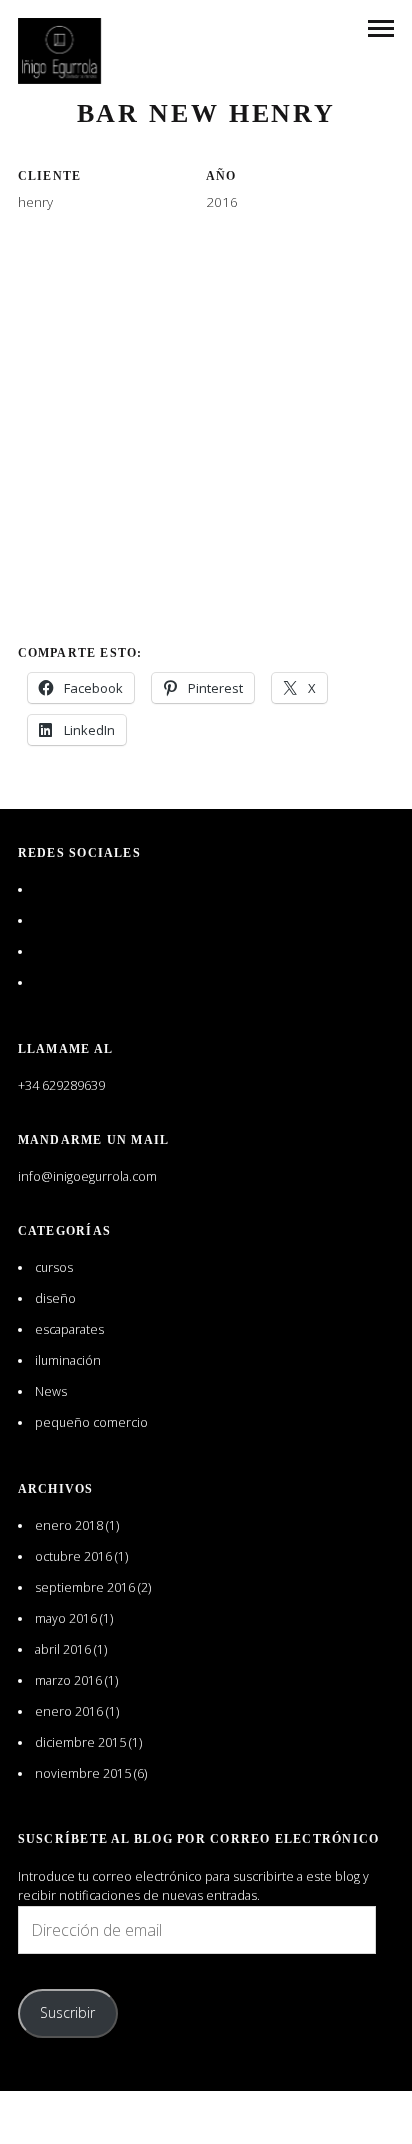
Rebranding (205, 69)
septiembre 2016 (85, 1587)
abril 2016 (63, 1649)
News (51, 1391)
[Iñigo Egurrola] (60, 51)
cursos (54, 1267)
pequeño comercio (91, 1422)
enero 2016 (69, 1711)
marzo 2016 (68, 1680)
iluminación (68, 1360)
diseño (55, 1298)
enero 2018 (69, 1525)
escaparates (69, 1329)
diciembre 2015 (80, 1742)
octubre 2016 (73, 1556)
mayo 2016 (66, 1618)
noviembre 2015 (83, 1773)
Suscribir (67, 2012)
